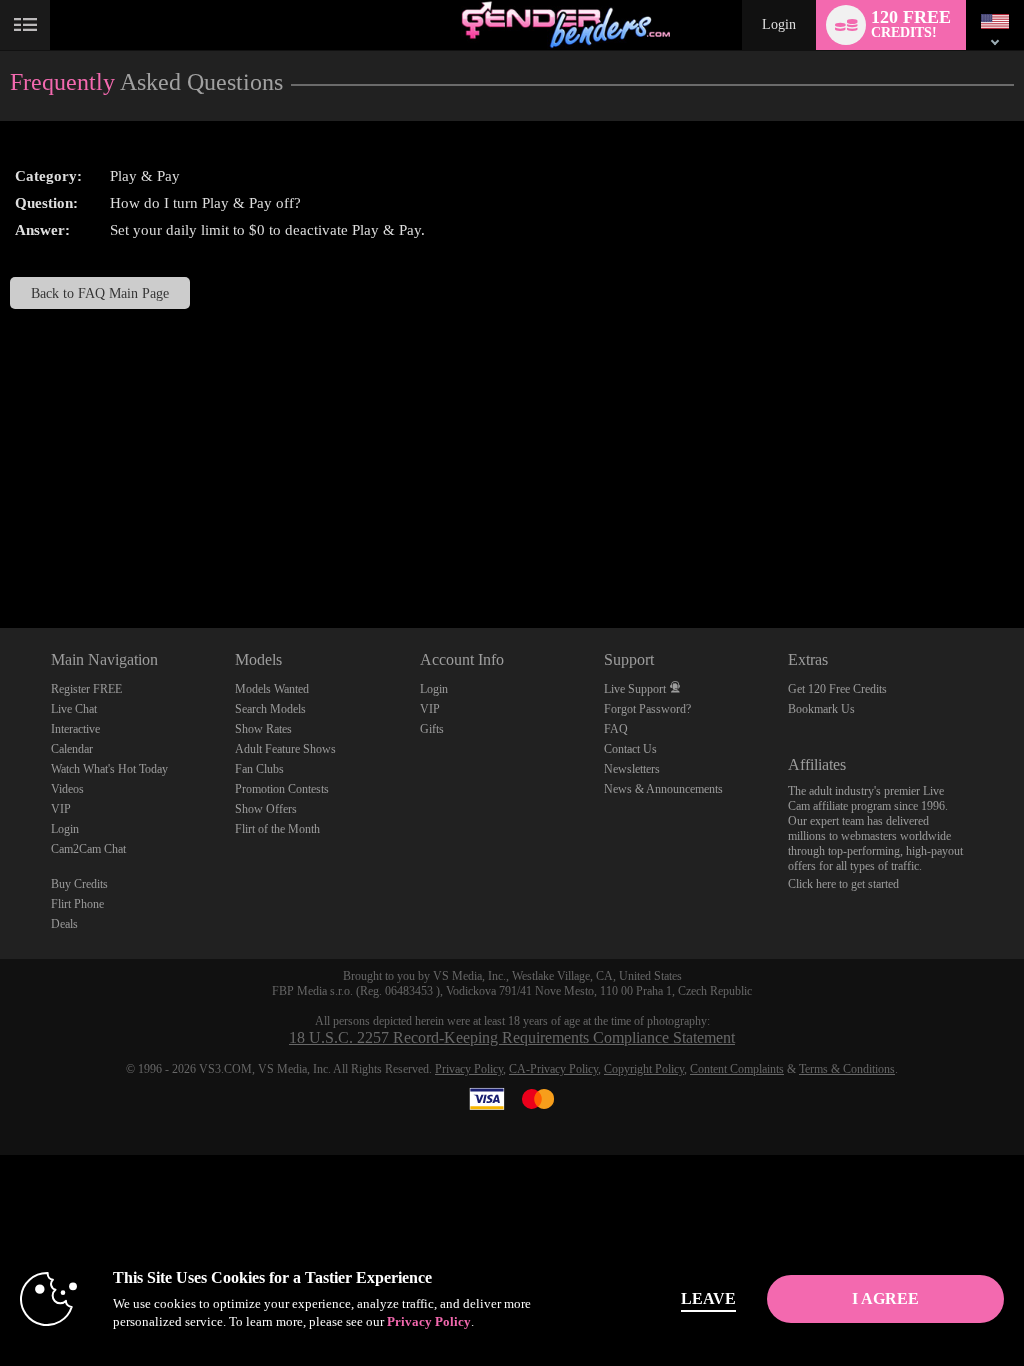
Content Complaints (737, 1069)
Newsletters (632, 769)
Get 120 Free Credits (837, 689)
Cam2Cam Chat (88, 849)
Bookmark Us (821, 709)
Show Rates (263, 729)
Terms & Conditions (847, 1069)
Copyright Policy (644, 1069)
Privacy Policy (469, 1069)
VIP (61, 809)
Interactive (75, 729)
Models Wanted (272, 689)
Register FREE (86, 689)
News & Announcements (663, 789)
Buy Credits (79, 884)
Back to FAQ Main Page (100, 293)
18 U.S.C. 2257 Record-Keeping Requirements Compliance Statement (512, 1037)
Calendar (72, 749)
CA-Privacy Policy (553, 1069)
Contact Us (630, 749)
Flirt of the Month (277, 829)
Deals (64, 924)
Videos (67, 789)
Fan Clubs (259, 769)
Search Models (270, 709)
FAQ (616, 729)
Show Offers (266, 809)
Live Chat (74, 709)
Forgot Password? (647, 709)
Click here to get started (843, 884)
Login (779, 24)
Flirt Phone (77, 904)
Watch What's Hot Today (109, 769)
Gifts (432, 729)
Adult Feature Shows (285, 749)
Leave (708, 1298)
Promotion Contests (282, 789)
